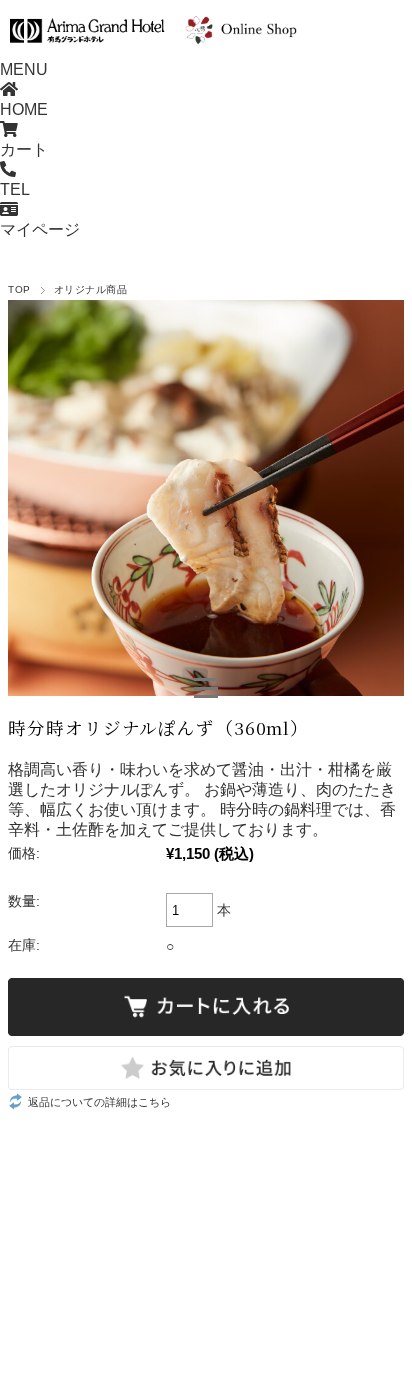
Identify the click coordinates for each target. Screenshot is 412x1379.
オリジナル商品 (90, 289)
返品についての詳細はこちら (99, 1102)
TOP (19, 289)
